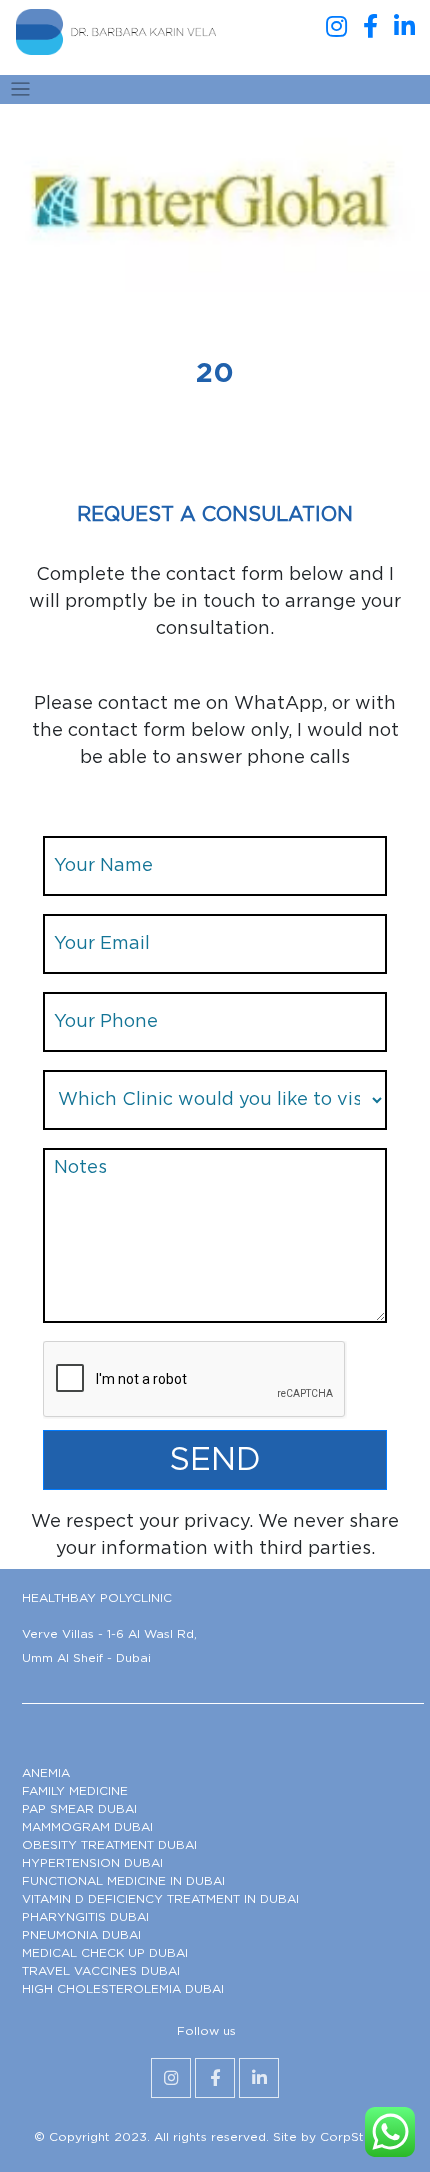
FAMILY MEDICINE (75, 1791)
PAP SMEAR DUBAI (79, 1809)
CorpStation (358, 2137)
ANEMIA (46, 1773)
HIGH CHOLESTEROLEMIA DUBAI (123, 1989)
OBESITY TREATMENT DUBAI (109, 1845)
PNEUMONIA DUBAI (81, 1935)
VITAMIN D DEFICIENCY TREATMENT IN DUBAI (160, 1899)
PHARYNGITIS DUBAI (85, 1917)
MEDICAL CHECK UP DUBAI (105, 1953)
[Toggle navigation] (20, 89)
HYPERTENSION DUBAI (92, 1863)
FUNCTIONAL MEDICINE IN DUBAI (123, 1881)
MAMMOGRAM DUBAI (87, 1827)
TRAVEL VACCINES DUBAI (101, 1971)
